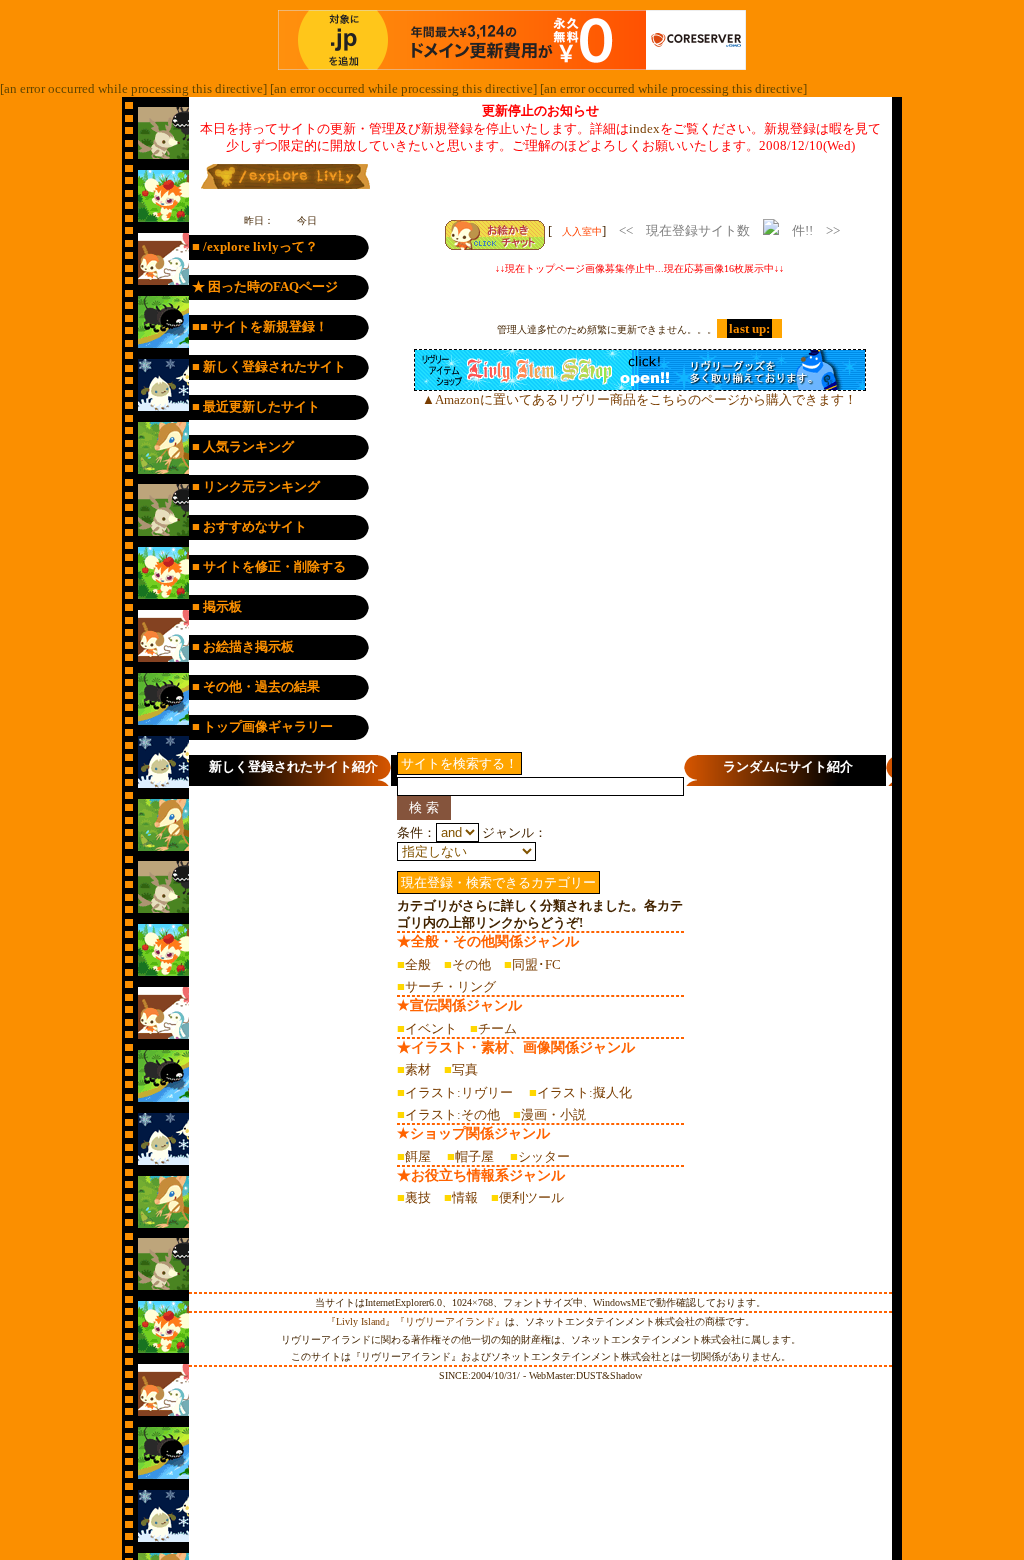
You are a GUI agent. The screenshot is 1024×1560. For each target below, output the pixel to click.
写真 (465, 1069)
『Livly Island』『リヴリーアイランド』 (415, 1321)
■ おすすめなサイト (249, 526)
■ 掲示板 (217, 606)
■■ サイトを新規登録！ (260, 326)
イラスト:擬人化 (584, 1092)
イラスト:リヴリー (459, 1092)
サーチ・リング (450, 986)
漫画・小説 (553, 1114)
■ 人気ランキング (243, 446)
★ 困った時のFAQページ (265, 286)
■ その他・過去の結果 (256, 686)
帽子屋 (474, 1156)
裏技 (418, 1197)
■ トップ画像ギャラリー (262, 726)
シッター (544, 1156)
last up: (749, 328)
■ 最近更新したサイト (256, 406)
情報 (465, 1197)
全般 (418, 964)
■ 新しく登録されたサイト (269, 366)
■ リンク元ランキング (256, 486)
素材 (418, 1069)
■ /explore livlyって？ (255, 246)
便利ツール (531, 1197)
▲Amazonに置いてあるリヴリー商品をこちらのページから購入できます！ (639, 399)
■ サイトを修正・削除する (269, 566)
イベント (431, 1028)
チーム (497, 1028)
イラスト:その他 (452, 1114)
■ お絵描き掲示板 (243, 646)
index (644, 128)
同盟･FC (536, 964)
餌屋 (418, 1156)
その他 (471, 964)
